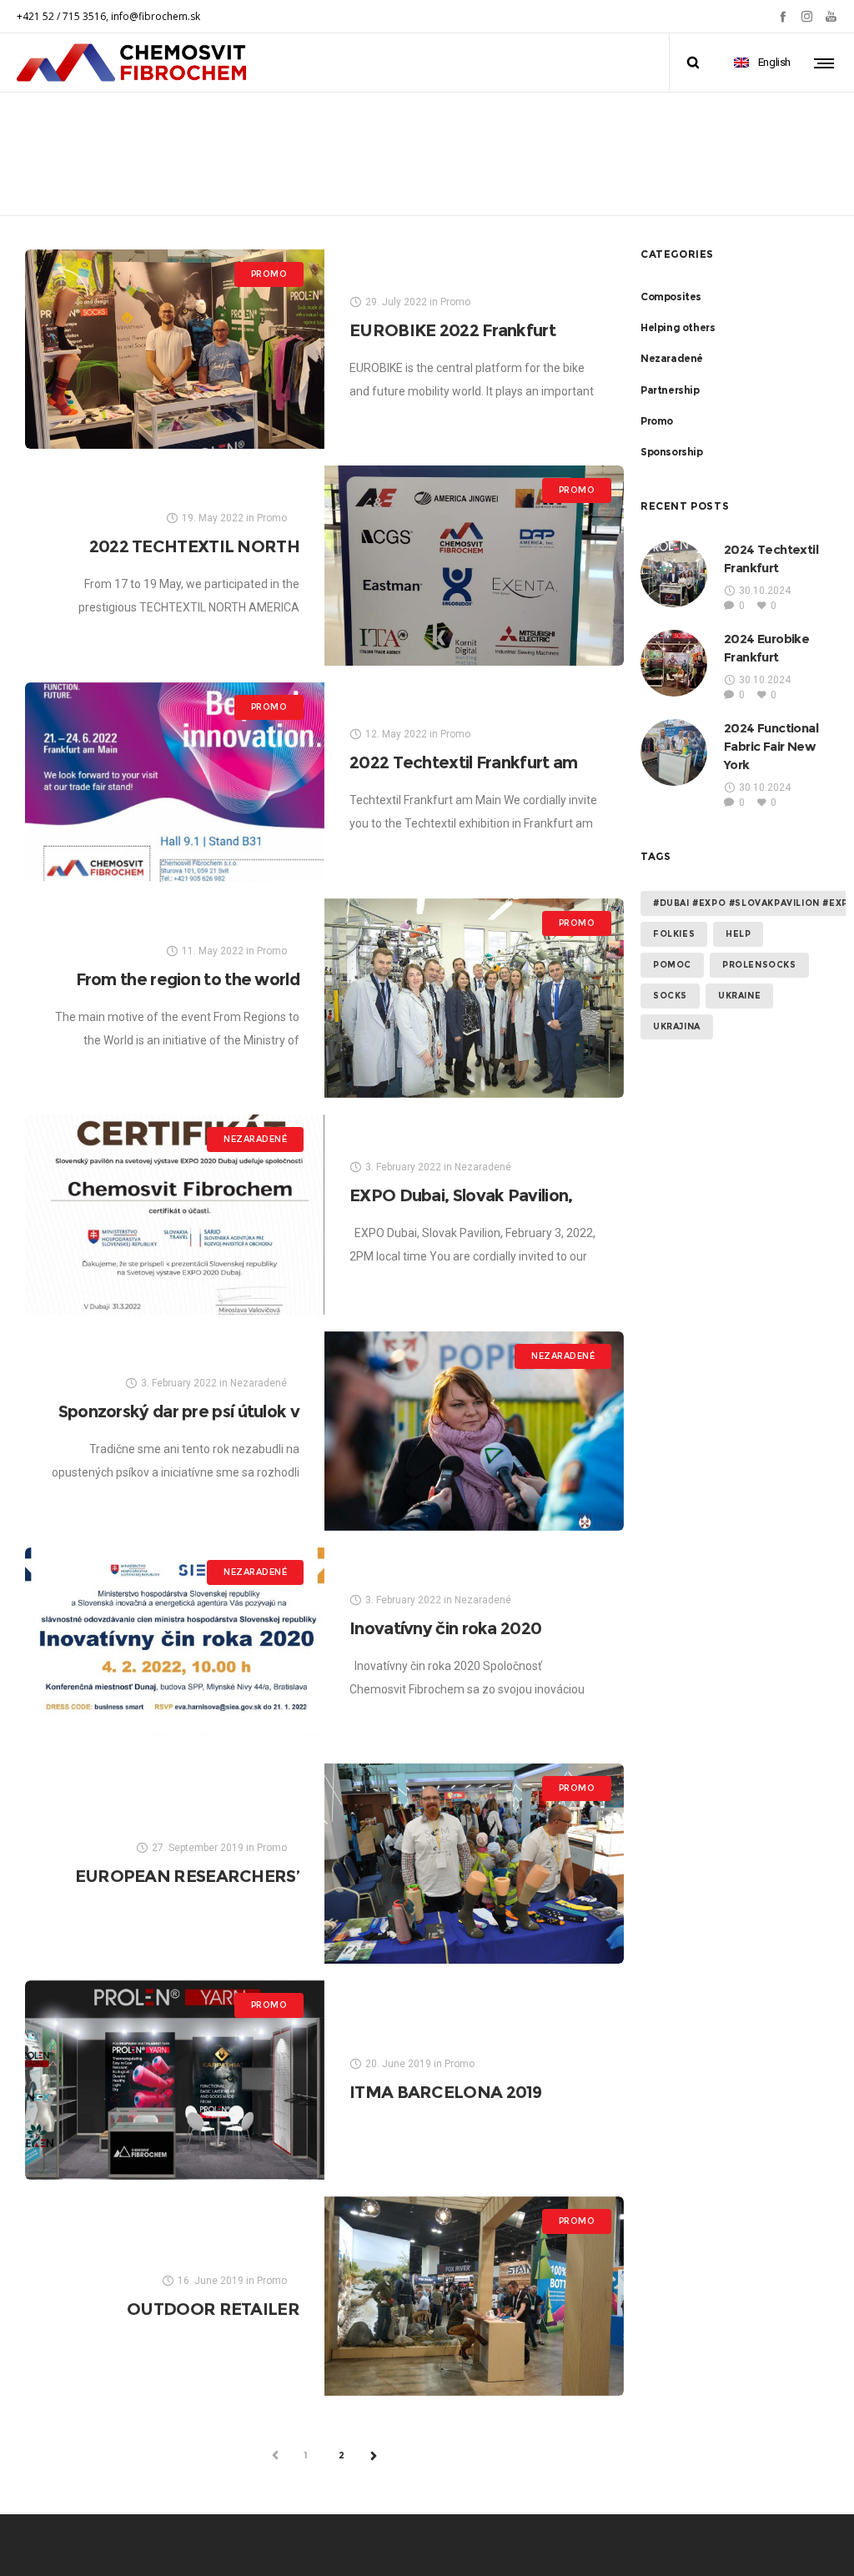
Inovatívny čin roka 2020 (445, 1628)
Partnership (670, 390)
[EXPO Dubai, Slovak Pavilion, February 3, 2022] (175, 1214)
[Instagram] (807, 16)
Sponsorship (672, 452)
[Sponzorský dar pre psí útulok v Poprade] (474, 1431)
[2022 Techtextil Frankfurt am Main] (175, 782)
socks (670, 996)
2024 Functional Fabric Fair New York (771, 746)
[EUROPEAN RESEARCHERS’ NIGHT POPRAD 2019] (474, 1863)
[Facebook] (783, 16)
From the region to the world (188, 979)
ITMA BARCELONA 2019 (446, 2092)
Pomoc (672, 965)
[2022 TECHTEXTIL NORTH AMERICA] (474, 565)
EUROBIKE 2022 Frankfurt (452, 330)
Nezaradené (672, 358)
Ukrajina (677, 1026)
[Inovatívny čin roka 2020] (175, 1647)
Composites (671, 297)
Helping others (678, 327)
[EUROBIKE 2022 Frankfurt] (175, 349)
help (738, 934)
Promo (657, 421)
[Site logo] (132, 63)
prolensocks (759, 965)
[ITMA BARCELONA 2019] (175, 2080)
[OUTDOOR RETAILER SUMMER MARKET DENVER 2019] (474, 2296)
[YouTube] (831, 16)
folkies (674, 934)
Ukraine (739, 996)
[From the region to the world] (474, 998)
